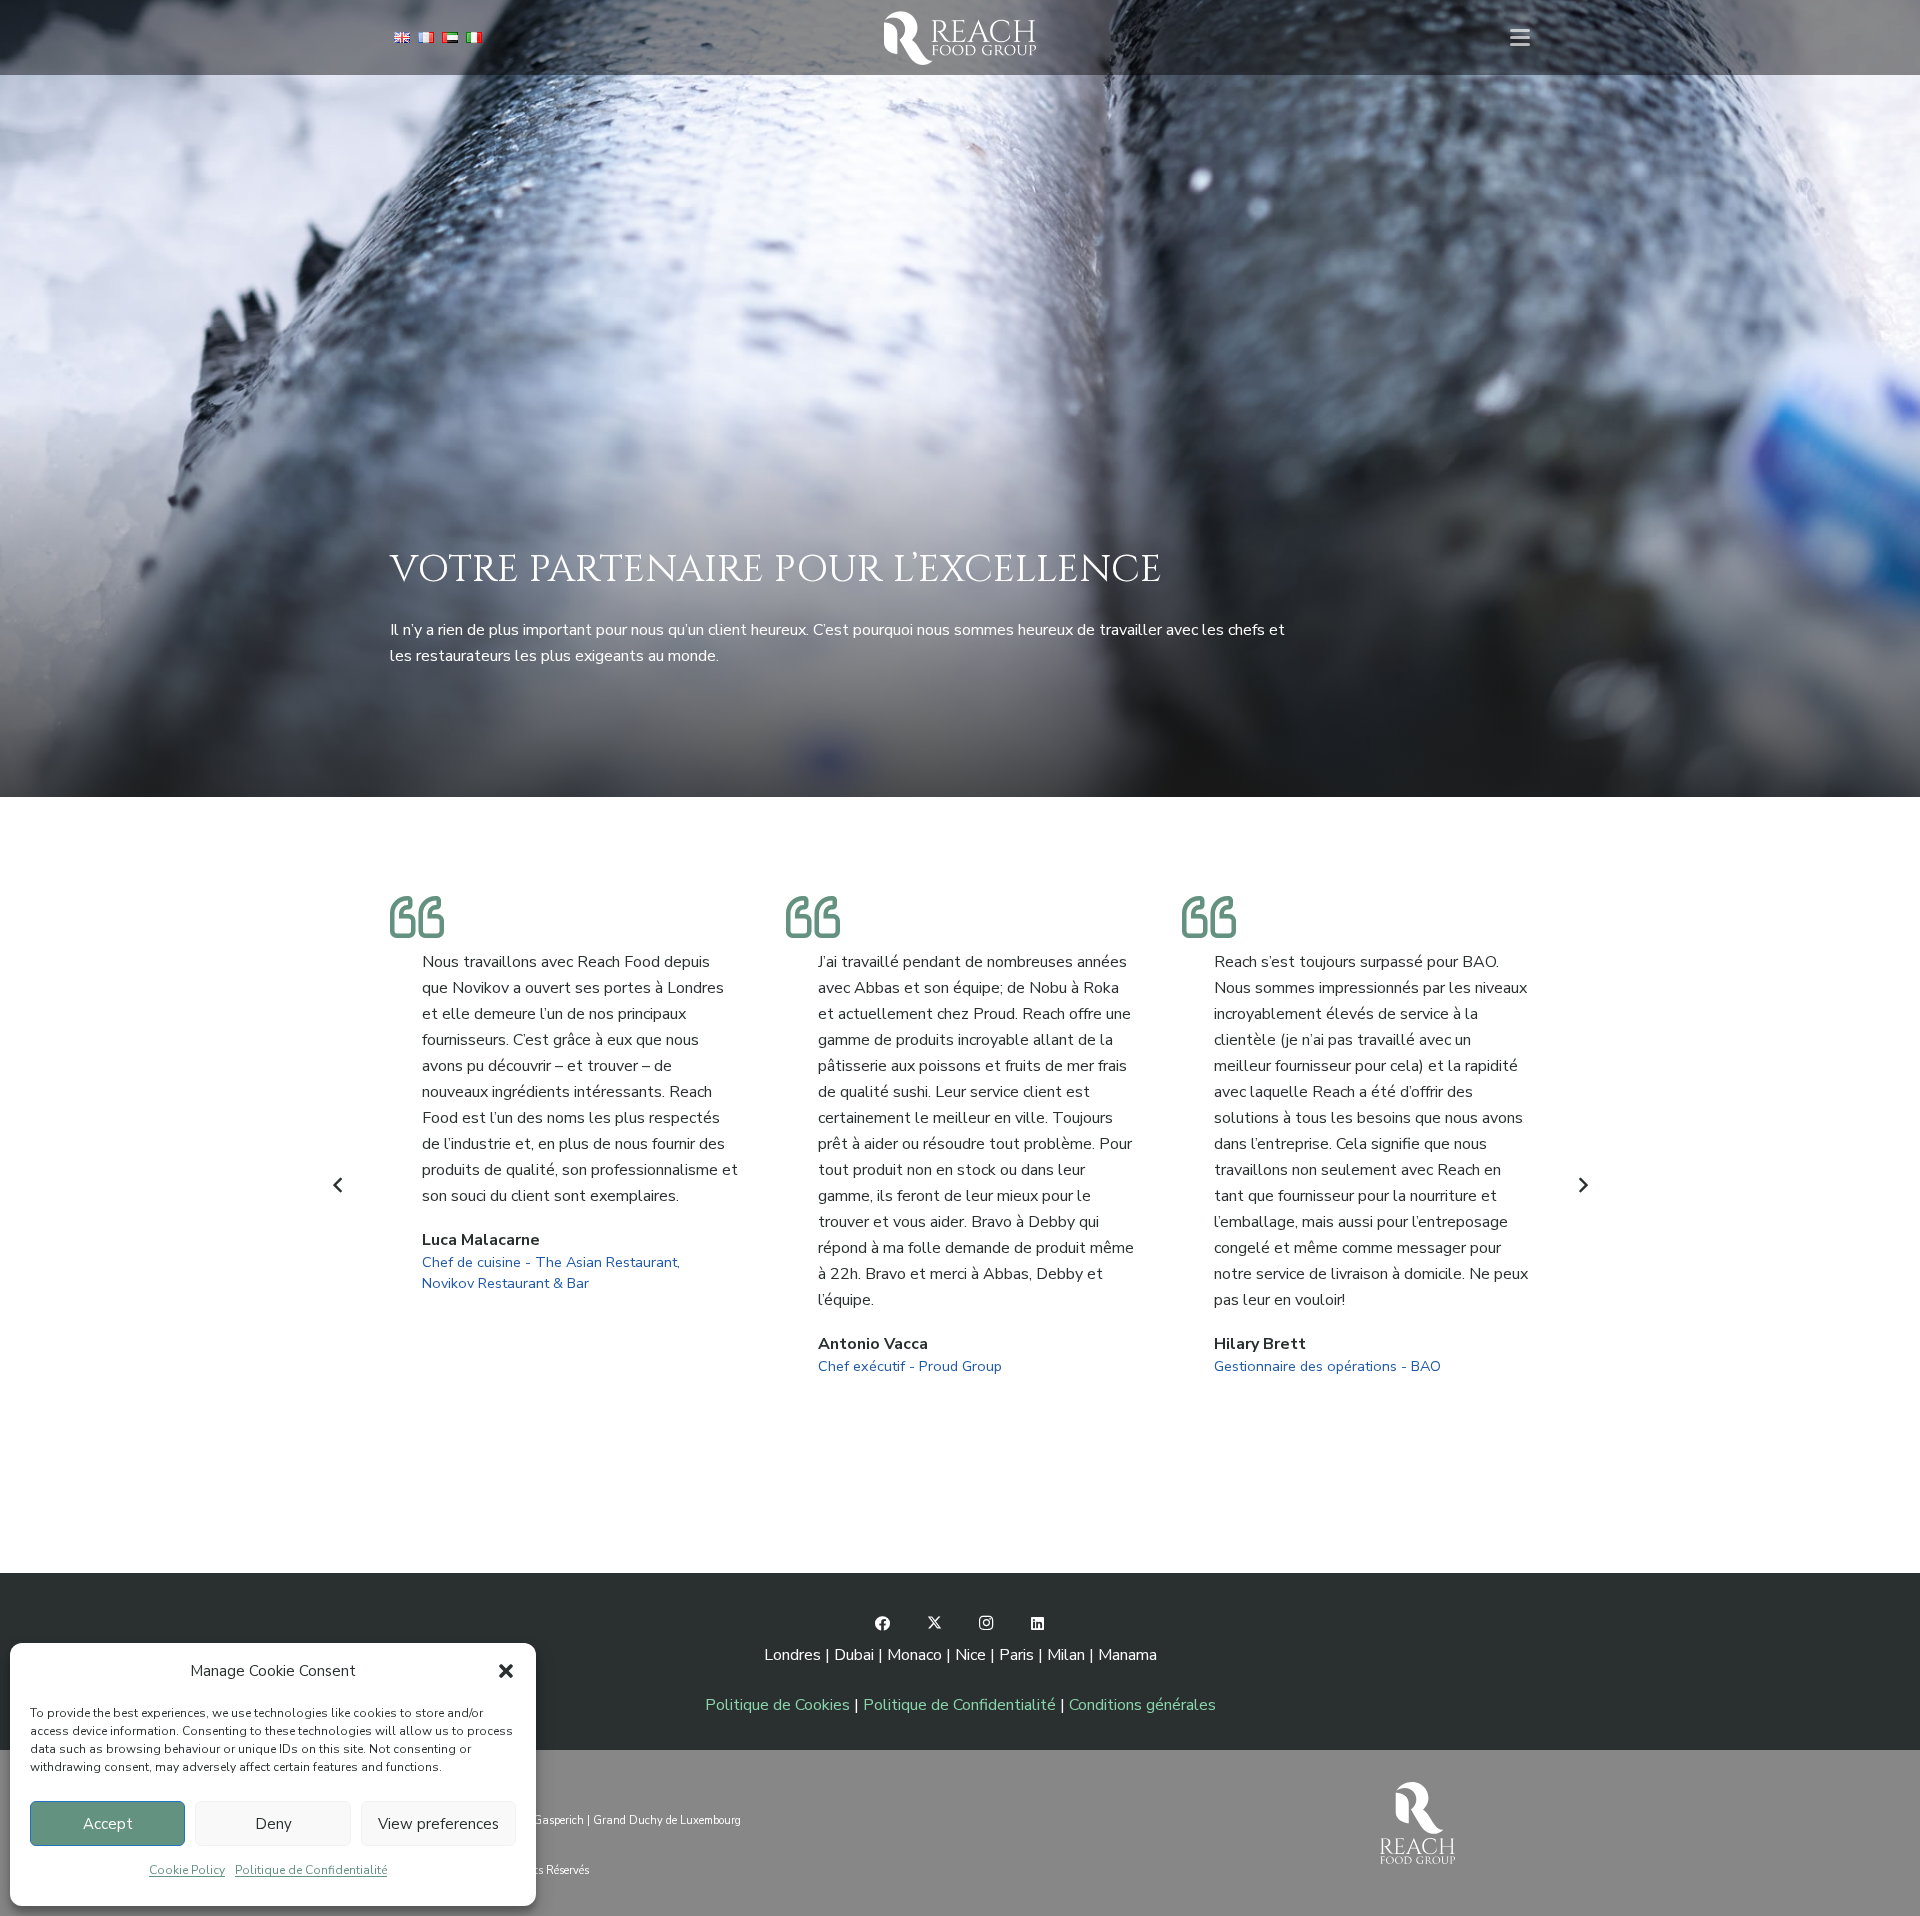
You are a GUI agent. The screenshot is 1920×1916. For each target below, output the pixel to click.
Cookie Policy (187, 1870)
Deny (273, 1824)
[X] (935, 1624)
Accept (108, 1824)
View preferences (438, 1824)
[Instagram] (986, 1624)
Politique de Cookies (777, 1705)
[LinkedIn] (1038, 1624)
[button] (506, 1671)
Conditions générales (1142, 1705)
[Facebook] (883, 1624)
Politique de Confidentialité (311, 1870)
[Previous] (338, 1185)
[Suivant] (1582, 1185)
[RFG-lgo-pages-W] (959, 37)
